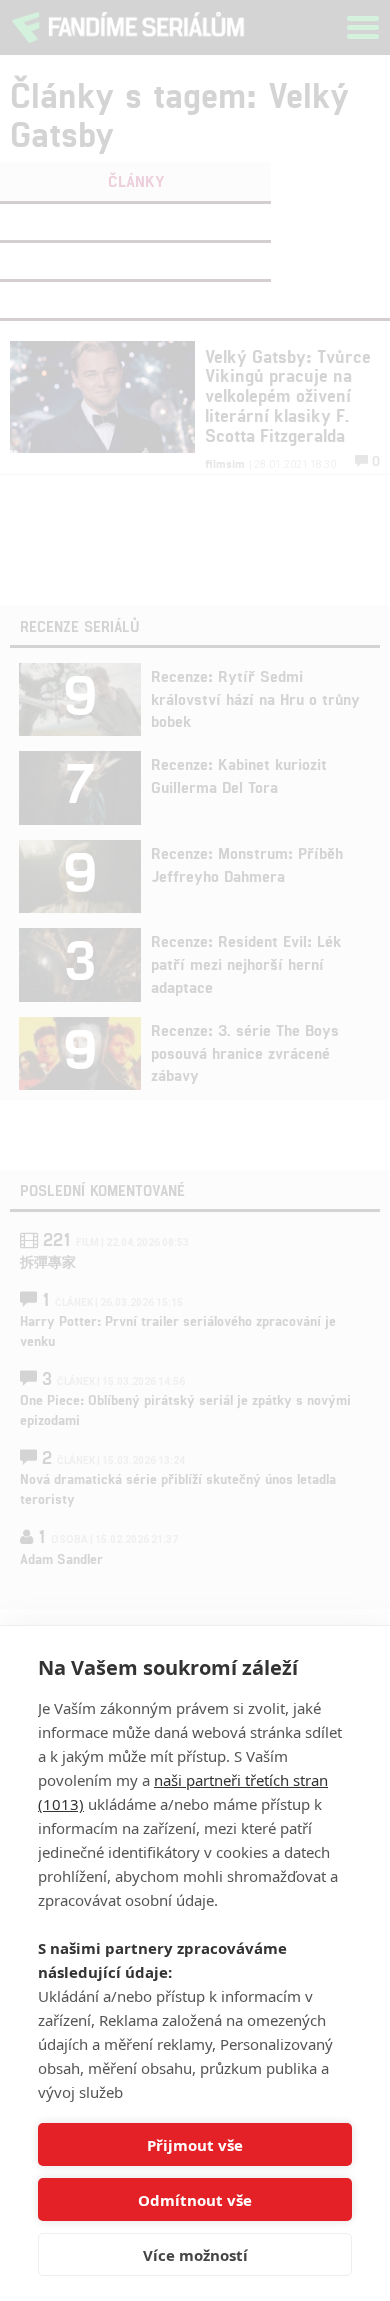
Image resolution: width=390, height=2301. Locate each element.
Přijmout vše (195, 2145)
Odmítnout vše (195, 2200)
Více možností (195, 2255)
